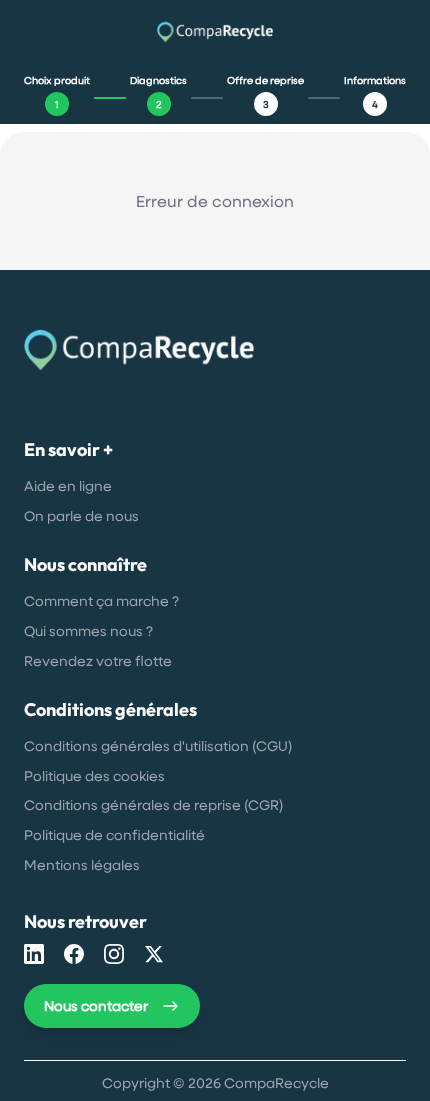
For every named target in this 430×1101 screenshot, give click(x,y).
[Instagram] (114, 954)
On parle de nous (81, 515)
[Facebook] (74, 954)
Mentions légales (82, 864)
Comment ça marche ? (101, 600)
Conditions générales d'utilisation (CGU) (158, 745)
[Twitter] (154, 954)
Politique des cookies (94, 775)
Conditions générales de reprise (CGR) (153, 804)
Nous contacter (96, 1005)
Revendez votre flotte (98, 660)
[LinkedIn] (34, 954)
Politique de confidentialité (114, 834)
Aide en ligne (68, 485)
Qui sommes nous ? (88, 630)
